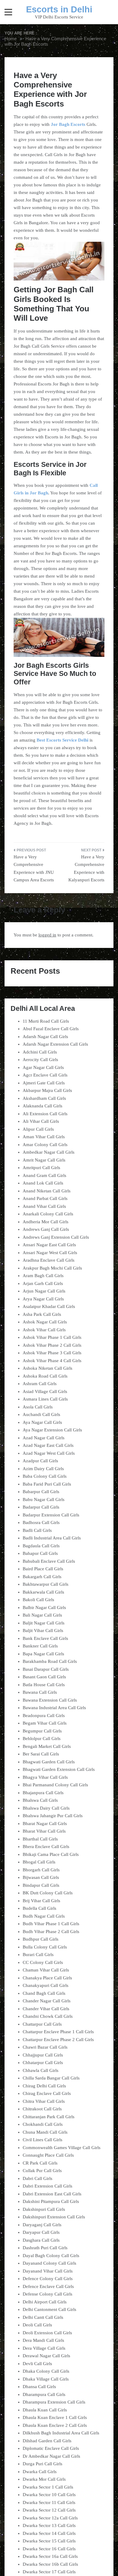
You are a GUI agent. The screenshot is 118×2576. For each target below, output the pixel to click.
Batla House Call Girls (44, 1685)
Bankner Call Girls (40, 1646)
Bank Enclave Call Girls (45, 1638)
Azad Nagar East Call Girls (48, 1445)
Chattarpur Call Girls (42, 2024)
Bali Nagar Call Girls (42, 1615)
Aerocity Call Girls (40, 1060)
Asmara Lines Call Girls (45, 1399)
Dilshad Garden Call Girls (47, 2441)
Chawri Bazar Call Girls (45, 2047)
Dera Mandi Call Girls (43, 2340)
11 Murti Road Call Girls (46, 1021)
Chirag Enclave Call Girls (47, 2093)
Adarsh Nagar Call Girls (45, 1037)
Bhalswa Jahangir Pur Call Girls (53, 1816)
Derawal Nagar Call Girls (46, 2356)
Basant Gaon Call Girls (44, 1677)
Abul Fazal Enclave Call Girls (51, 1029)
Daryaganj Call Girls (42, 2225)
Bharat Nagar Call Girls (45, 1824)
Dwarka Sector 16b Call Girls (50, 2564)
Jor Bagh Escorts (68, 124)
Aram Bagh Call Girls (43, 1276)
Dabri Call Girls (38, 2178)
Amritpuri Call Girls (41, 1168)
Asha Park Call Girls (42, 1314)
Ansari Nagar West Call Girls (50, 1253)
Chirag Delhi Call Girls (44, 2086)
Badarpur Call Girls (41, 1507)
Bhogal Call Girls (39, 1862)
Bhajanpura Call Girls (43, 1793)
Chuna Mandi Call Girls (45, 2132)
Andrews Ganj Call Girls (46, 1229)
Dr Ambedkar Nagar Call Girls (51, 2456)
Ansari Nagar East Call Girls (49, 1245)
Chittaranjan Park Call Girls (49, 2117)
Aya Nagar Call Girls (42, 1422)
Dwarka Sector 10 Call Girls (49, 2495)
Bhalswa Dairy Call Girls (46, 1808)
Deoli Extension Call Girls (47, 2333)
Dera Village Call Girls (44, 2348)
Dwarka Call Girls (40, 2472)
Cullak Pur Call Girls (42, 2171)
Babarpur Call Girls (41, 1492)
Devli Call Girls (37, 2364)
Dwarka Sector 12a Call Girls (50, 2518)
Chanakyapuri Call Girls (46, 1985)
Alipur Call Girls (38, 1129)
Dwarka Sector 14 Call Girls (49, 2533)
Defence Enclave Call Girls (48, 2286)
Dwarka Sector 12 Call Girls (49, 2510)
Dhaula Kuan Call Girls (45, 2410)
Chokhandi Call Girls (43, 2124)
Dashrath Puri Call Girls (45, 2248)
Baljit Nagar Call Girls (44, 1623)
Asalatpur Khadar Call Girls (49, 1306)
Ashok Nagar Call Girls (45, 1322)
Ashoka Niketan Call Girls (48, 1368)
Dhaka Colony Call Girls (46, 2371)
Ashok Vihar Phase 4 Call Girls (52, 1361)
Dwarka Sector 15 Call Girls (49, 2541)
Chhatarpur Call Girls (43, 2063)
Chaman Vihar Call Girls (46, 1970)
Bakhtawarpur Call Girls (46, 1584)
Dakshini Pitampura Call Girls (51, 2201)
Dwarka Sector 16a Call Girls (50, 2556)
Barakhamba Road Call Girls (50, 1661)
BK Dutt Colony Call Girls (48, 1893)
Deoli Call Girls (37, 2325)
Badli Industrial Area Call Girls (52, 1538)
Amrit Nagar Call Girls (44, 1160)
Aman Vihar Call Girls (44, 1137)
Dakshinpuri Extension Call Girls (54, 2217)
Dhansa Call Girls (39, 2387)
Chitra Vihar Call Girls (44, 2101)
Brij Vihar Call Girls (41, 1901)
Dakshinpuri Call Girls (44, 2209)
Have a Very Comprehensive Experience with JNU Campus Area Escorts (34, 868)
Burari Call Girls (38, 1955)
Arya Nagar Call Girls (43, 1299)
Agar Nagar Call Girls (43, 1067)
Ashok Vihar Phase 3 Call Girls (52, 1353)
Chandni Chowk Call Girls (48, 2016)
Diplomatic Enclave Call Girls (51, 2448)
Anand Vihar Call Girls (44, 1206)
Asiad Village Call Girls (45, 1391)
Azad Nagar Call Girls (44, 1438)
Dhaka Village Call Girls (46, 2379)
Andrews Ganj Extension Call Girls (56, 1237)
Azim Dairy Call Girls (43, 1469)
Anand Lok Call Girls (43, 1183)
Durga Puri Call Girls (43, 2464)
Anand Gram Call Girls (44, 1175)
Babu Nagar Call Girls (44, 1499)
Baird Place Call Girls (43, 1569)
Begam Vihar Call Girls (45, 1723)
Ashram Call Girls (40, 1384)
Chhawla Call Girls (41, 2070)
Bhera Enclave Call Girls (46, 1847)
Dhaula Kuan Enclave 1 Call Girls (55, 2417)
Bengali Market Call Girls (47, 1746)
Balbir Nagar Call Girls (44, 1608)
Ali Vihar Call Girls (41, 1121)
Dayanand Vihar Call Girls (48, 2271)
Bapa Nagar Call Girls (43, 1654)
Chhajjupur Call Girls (43, 2055)
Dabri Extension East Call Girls (52, 2194)
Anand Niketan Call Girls (47, 1191)
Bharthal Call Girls (40, 1839)
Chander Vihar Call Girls (46, 2009)
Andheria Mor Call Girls (46, 1222)
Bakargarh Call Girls (42, 1577)
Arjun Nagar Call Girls (44, 1291)
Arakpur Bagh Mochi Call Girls (52, 1268)
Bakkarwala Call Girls (43, 1592)
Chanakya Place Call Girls (47, 1978)
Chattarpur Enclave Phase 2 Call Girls (58, 2040)
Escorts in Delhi (59, 9)
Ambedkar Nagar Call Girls (49, 1152)
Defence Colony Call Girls (48, 2279)
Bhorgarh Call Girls (41, 1870)
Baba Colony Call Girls (45, 1476)
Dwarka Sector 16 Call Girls (49, 2549)
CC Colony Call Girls (43, 1962)
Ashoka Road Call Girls (45, 1376)
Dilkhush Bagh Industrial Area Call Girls (61, 2433)
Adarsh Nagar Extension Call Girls (55, 1044)
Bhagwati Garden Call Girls (49, 1762)
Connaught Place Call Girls (48, 2155)
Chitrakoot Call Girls (42, 2109)
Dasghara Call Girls (41, 2240)
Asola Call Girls (38, 1407)
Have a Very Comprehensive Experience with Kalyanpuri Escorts (86, 868)
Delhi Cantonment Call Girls (49, 2309)
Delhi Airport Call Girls (45, 2302)
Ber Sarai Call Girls (41, 1754)
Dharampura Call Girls (44, 2394)
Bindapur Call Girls (41, 1885)
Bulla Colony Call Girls (45, 1947)
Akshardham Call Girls (44, 1098)
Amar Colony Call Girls (45, 1145)
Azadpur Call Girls (40, 1461)
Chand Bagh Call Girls (44, 1993)
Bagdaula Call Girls (41, 1546)
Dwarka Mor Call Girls (44, 2479)
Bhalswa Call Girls (40, 1800)
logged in (47, 935)
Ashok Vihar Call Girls (44, 1330)
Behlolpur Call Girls (42, 1739)
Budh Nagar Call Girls (44, 1916)
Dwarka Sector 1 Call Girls (48, 2487)
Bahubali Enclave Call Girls (49, 1561)
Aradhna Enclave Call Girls (49, 1260)
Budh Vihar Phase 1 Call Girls (51, 1924)
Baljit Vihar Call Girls (43, 1630)
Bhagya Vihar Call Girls (45, 1777)
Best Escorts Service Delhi (62, 740)
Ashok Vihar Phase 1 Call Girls (52, 1337)
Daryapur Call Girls (41, 2232)
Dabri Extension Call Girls (48, 2186)
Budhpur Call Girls (41, 1939)
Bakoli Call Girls (38, 1600)
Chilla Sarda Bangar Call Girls (51, 2078)
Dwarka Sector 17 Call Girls (49, 2572)
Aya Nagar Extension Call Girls (52, 1430)
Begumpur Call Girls (42, 1731)
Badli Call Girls (37, 1530)
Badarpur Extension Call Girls (51, 1515)
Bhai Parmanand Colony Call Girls (55, 1785)
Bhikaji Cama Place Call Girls (51, 1854)
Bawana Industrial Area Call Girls (54, 1708)
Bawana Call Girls (40, 1692)
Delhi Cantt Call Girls (43, 2317)
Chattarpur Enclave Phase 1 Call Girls (58, 2032)
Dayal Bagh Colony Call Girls (51, 2256)
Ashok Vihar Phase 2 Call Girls (52, 1345)
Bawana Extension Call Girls (50, 1700)
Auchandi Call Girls (41, 1414)
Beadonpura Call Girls (44, 1716)
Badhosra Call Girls (41, 1522)
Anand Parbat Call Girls (45, 1198)
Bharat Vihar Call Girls (44, 1831)
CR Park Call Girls (40, 2163)
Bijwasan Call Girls (41, 1877)
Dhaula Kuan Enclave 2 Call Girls (55, 2425)
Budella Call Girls (39, 1908)
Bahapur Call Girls (40, 1553)
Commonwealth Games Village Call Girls (62, 2148)
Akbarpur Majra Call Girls (47, 1090)
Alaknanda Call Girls (43, 1106)
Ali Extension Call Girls (45, 1114)
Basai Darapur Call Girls (46, 1669)
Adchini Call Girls (40, 1052)
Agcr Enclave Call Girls (45, 1075)
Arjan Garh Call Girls (43, 1283)
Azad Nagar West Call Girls (49, 1453)
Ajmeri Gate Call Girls (44, 1083)
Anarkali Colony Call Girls (48, 1214)
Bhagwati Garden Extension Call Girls (59, 1769)
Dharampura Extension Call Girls (54, 2402)
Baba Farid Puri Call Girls (47, 1484)
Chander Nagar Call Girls (47, 2001)
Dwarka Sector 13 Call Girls (49, 2525)
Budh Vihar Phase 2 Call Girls (51, 1932)
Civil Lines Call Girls (43, 2140)
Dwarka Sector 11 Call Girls (49, 2502)
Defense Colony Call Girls (48, 2294)
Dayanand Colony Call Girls (49, 2263)
